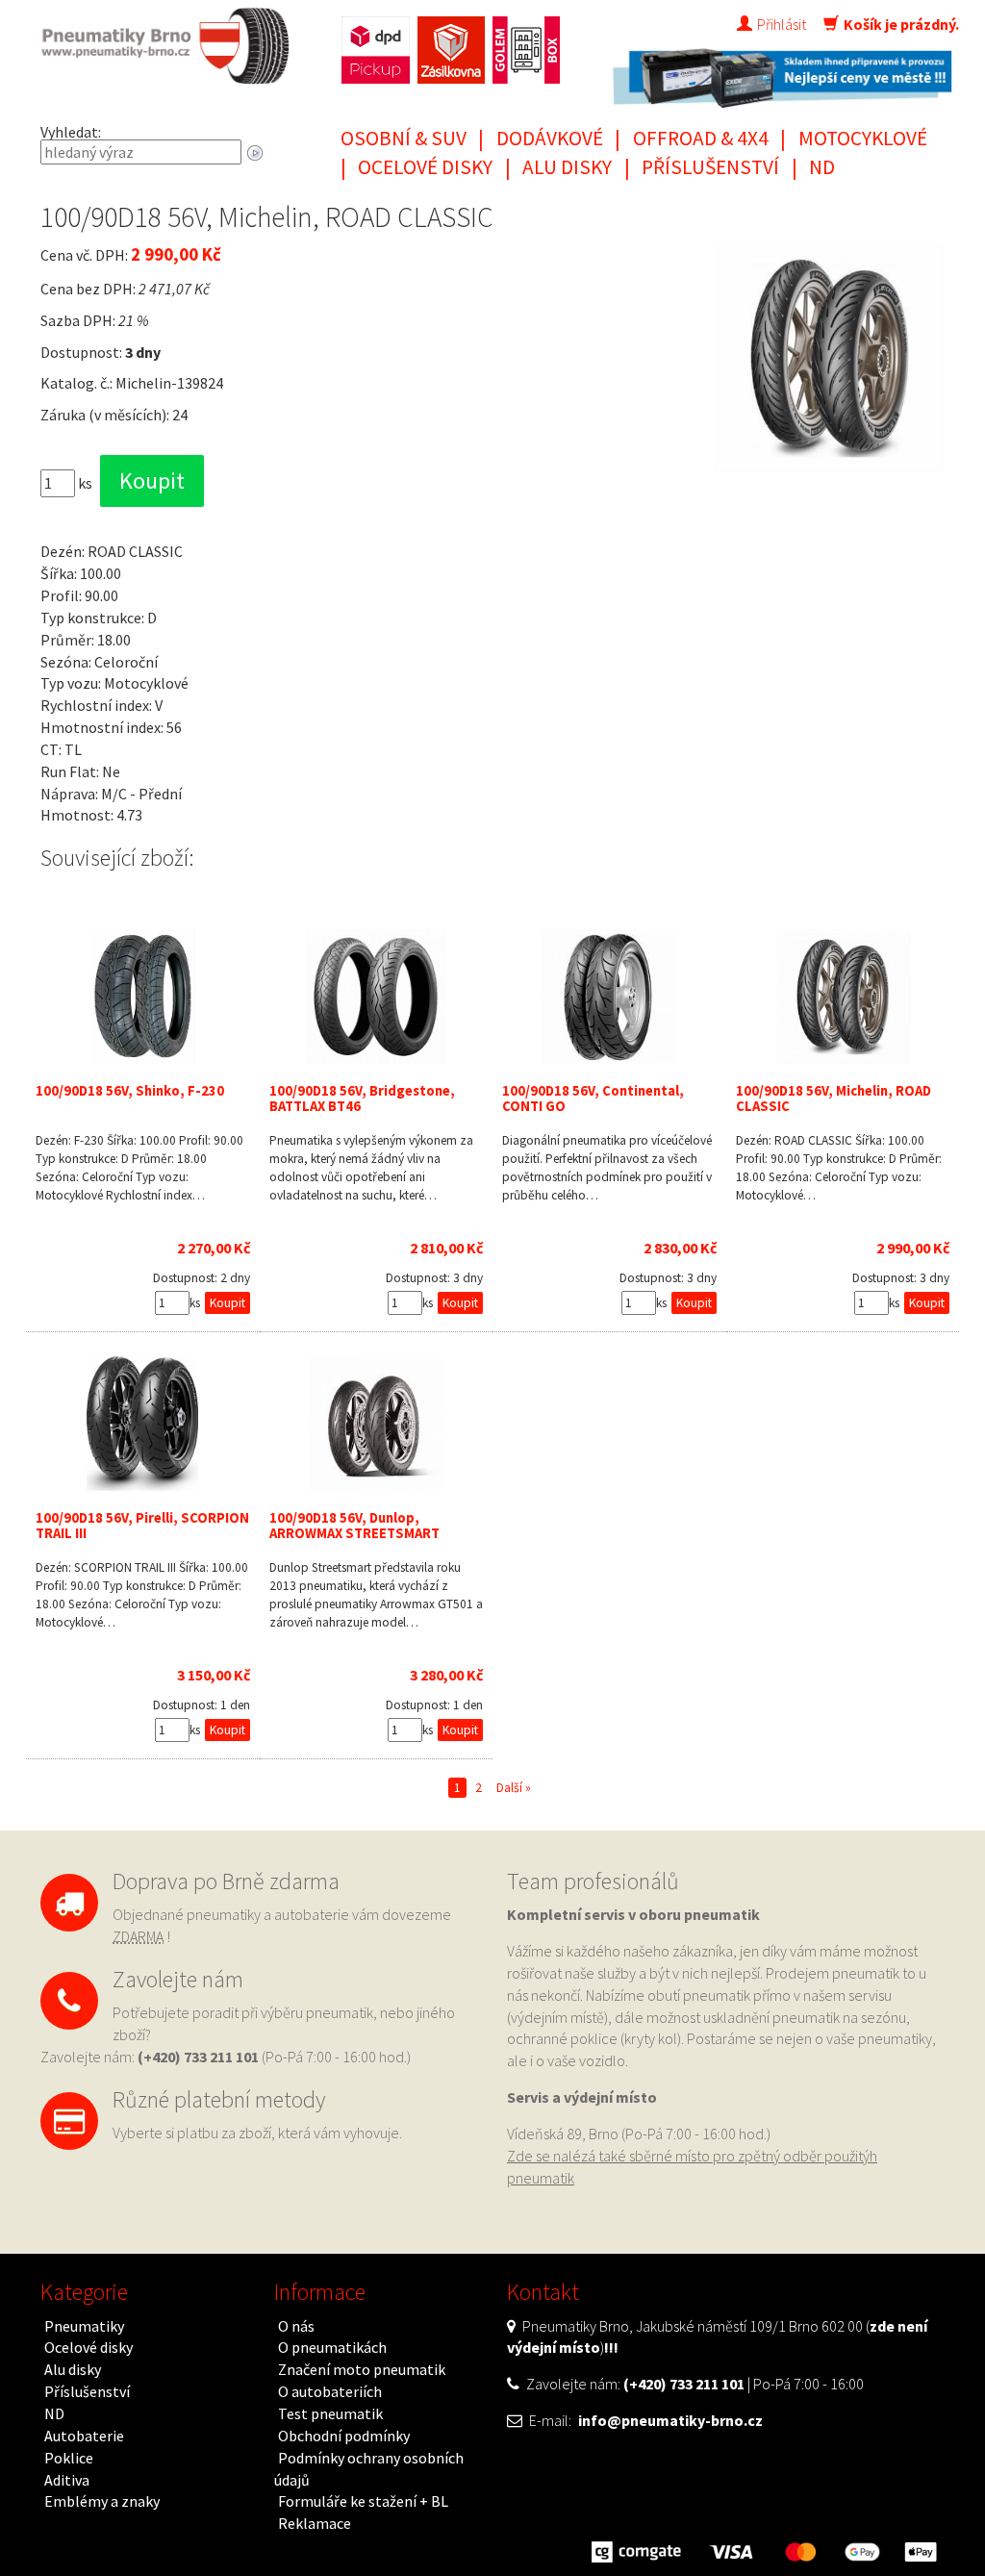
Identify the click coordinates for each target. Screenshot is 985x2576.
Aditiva (67, 2480)
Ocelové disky (425, 167)
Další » (514, 1788)
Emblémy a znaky (102, 2501)
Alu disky (567, 167)
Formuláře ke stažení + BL (363, 2501)
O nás (296, 2326)
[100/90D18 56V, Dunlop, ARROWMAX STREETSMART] (377, 1424)
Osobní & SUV (404, 138)
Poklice (69, 2458)
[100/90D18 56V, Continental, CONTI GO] (609, 997)
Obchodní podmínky (344, 2436)
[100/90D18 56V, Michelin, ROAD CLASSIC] (843, 997)
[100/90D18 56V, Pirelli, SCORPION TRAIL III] (143, 1424)
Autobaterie (84, 2436)
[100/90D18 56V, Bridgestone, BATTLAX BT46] (377, 997)
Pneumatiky (84, 2326)
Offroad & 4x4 (701, 138)
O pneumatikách (332, 2347)
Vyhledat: (71, 132)
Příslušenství (710, 167)
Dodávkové (550, 138)
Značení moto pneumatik (362, 2369)
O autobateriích (330, 2391)
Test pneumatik (330, 2413)
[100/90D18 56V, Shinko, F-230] (143, 997)
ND (822, 167)
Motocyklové (863, 138)
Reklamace (315, 2523)
